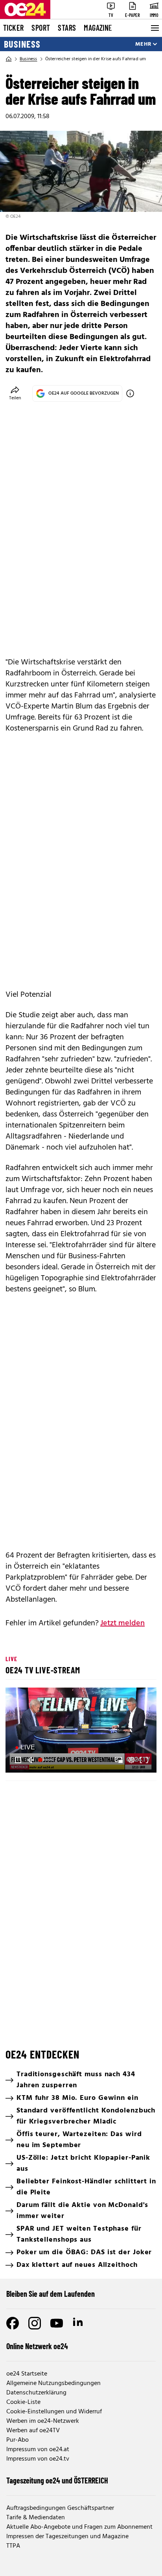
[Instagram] (35, 2323)
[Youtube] (57, 2323)
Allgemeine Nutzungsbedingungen (53, 2383)
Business (22, 44)
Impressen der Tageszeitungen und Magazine (67, 2537)
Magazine (98, 28)
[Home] (9, 59)
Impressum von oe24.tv (38, 2459)
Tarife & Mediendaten (36, 2518)
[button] (82, 1731)
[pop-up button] (131, 1760)
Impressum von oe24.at (38, 2450)
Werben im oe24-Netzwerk (43, 2421)
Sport (41, 28)
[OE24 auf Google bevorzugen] (130, 393)
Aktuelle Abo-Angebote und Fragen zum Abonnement (79, 2527)
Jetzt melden (122, 1623)
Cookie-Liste (23, 2402)
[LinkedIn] (79, 2323)
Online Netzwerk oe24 (37, 2346)
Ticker (13, 28)
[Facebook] (13, 2323)
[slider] (47, 1760)
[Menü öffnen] (154, 28)
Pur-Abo (17, 2440)
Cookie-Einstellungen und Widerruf (54, 2412)
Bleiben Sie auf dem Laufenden (51, 2294)
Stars (67, 28)
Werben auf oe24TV (33, 2431)
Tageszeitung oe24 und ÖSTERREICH (57, 2480)
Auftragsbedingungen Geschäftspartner (60, 2508)
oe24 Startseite (27, 2374)
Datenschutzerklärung (36, 2393)
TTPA (13, 2546)
